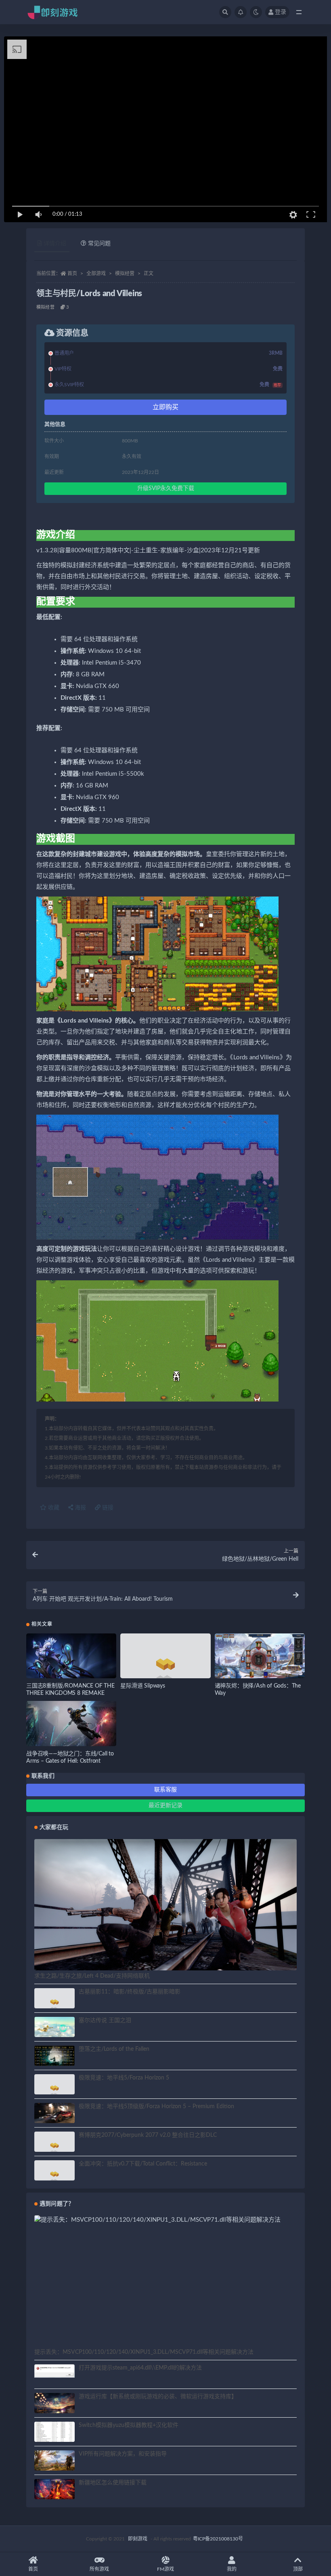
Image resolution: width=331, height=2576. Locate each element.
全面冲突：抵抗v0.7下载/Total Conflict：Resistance (143, 2164)
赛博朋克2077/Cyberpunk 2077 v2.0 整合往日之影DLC (148, 2135)
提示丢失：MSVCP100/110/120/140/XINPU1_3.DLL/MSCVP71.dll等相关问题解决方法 (144, 2352)
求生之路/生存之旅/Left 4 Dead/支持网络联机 (92, 1976)
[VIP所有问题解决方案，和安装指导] (54, 2462)
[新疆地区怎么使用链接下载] (54, 2490)
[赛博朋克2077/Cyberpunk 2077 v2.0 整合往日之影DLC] (54, 2147)
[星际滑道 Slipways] (165, 1667)
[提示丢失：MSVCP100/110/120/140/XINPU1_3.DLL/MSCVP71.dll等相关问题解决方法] (165, 2220)
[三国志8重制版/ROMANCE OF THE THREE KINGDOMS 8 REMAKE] (71, 1662)
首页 (72, 274)
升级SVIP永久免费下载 (166, 488)
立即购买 (165, 407)
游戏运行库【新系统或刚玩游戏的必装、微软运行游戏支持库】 (158, 2397)
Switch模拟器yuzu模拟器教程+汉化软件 (129, 2425)
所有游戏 (99, 2569)
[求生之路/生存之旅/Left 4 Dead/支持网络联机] (165, 1921)
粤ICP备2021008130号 (218, 2539)
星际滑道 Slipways (142, 1686)
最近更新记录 (165, 1806)
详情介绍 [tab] (55, 244)
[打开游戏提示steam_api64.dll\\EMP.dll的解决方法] (54, 2371)
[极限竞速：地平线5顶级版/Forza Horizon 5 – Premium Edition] (54, 2114)
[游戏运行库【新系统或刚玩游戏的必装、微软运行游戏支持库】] (54, 2404)
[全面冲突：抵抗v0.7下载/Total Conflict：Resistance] (54, 2175)
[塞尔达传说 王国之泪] (54, 2027)
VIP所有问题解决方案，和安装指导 (123, 2454)
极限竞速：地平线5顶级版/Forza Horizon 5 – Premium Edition (156, 2107)
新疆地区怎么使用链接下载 (113, 2483)
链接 (107, 1508)
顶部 (298, 2569)
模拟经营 (125, 274)
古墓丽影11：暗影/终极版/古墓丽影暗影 (130, 1992)
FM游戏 (165, 2569)
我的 (232, 2569)
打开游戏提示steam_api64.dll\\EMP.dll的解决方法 (140, 2368)
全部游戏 (96, 274)
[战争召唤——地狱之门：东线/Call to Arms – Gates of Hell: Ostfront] (71, 1726)
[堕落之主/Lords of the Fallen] (54, 2057)
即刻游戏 (138, 2539)
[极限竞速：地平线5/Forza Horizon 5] (54, 2089)
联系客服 (165, 1790)
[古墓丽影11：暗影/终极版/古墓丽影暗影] (54, 2003)
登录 (281, 12)
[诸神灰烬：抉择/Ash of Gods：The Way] (260, 1659)
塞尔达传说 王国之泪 (105, 2020)
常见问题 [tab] (99, 244)
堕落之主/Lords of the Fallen (114, 2049)
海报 (80, 1508)
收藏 (53, 1508)
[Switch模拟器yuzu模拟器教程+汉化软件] (54, 2436)
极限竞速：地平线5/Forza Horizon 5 (124, 2078)
